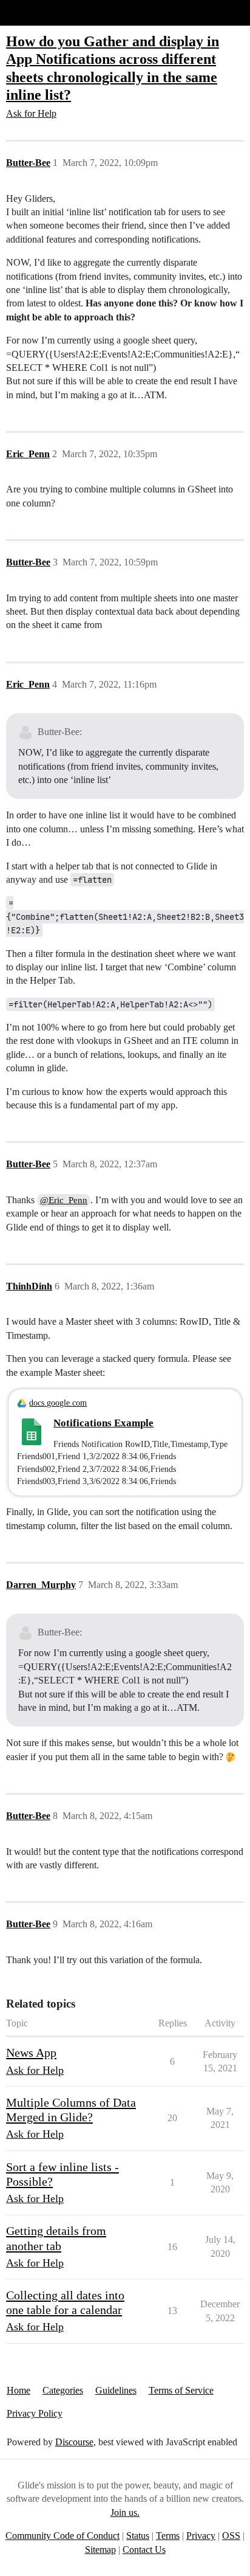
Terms (168, 2536)
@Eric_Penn (64, 1200)
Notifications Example (103, 1423)
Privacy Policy (35, 2413)
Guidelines (116, 2390)
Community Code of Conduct (62, 2536)
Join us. (125, 2512)
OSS (231, 2536)
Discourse (74, 2442)
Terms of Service (181, 2390)
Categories (63, 2390)
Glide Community (41, 12)
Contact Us (144, 2550)
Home (19, 2390)
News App (31, 2053)
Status (138, 2536)
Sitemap (100, 2550)
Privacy (201, 2536)
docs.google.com (58, 1403)
